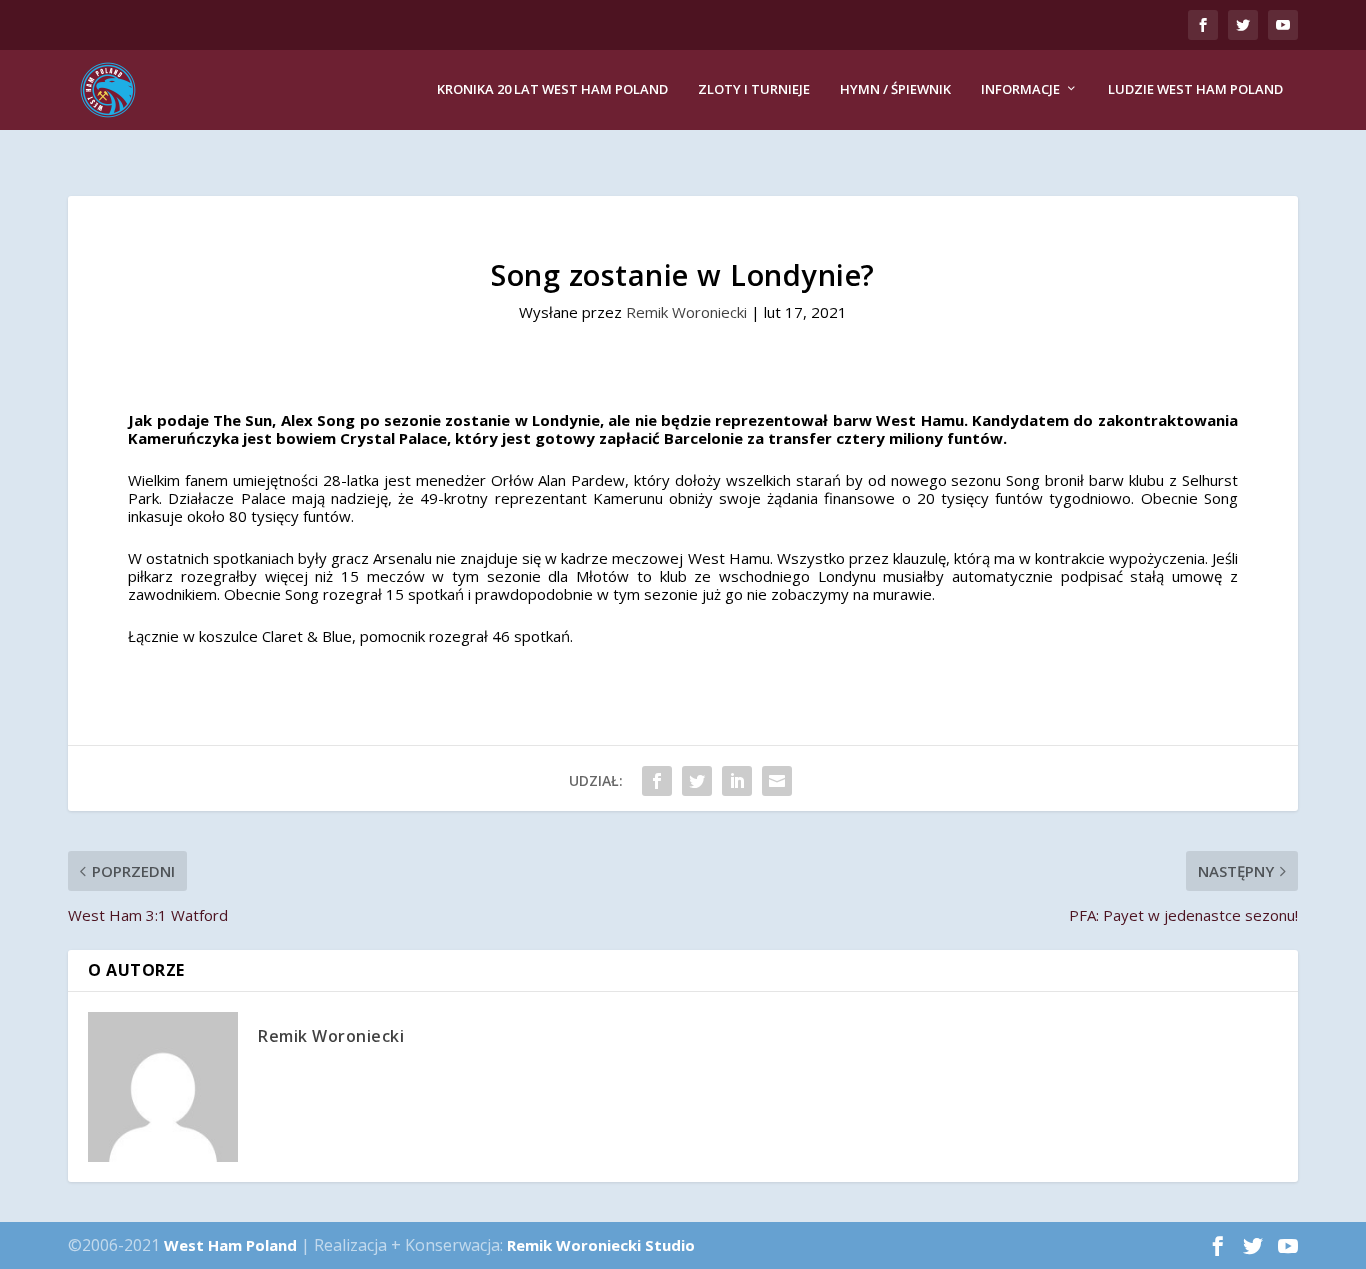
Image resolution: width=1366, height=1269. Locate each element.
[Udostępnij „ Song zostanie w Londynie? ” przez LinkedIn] (737, 781)
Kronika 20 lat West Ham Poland (552, 89)
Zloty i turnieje (754, 89)
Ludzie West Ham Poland (1195, 89)
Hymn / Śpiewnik (895, 89)
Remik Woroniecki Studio (601, 1245)
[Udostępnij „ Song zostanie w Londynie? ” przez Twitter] (697, 781)
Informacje (1020, 89)
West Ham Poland (230, 1245)
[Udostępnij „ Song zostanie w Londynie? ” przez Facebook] (657, 781)
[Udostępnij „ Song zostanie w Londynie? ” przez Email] (777, 781)
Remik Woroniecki (686, 312)
